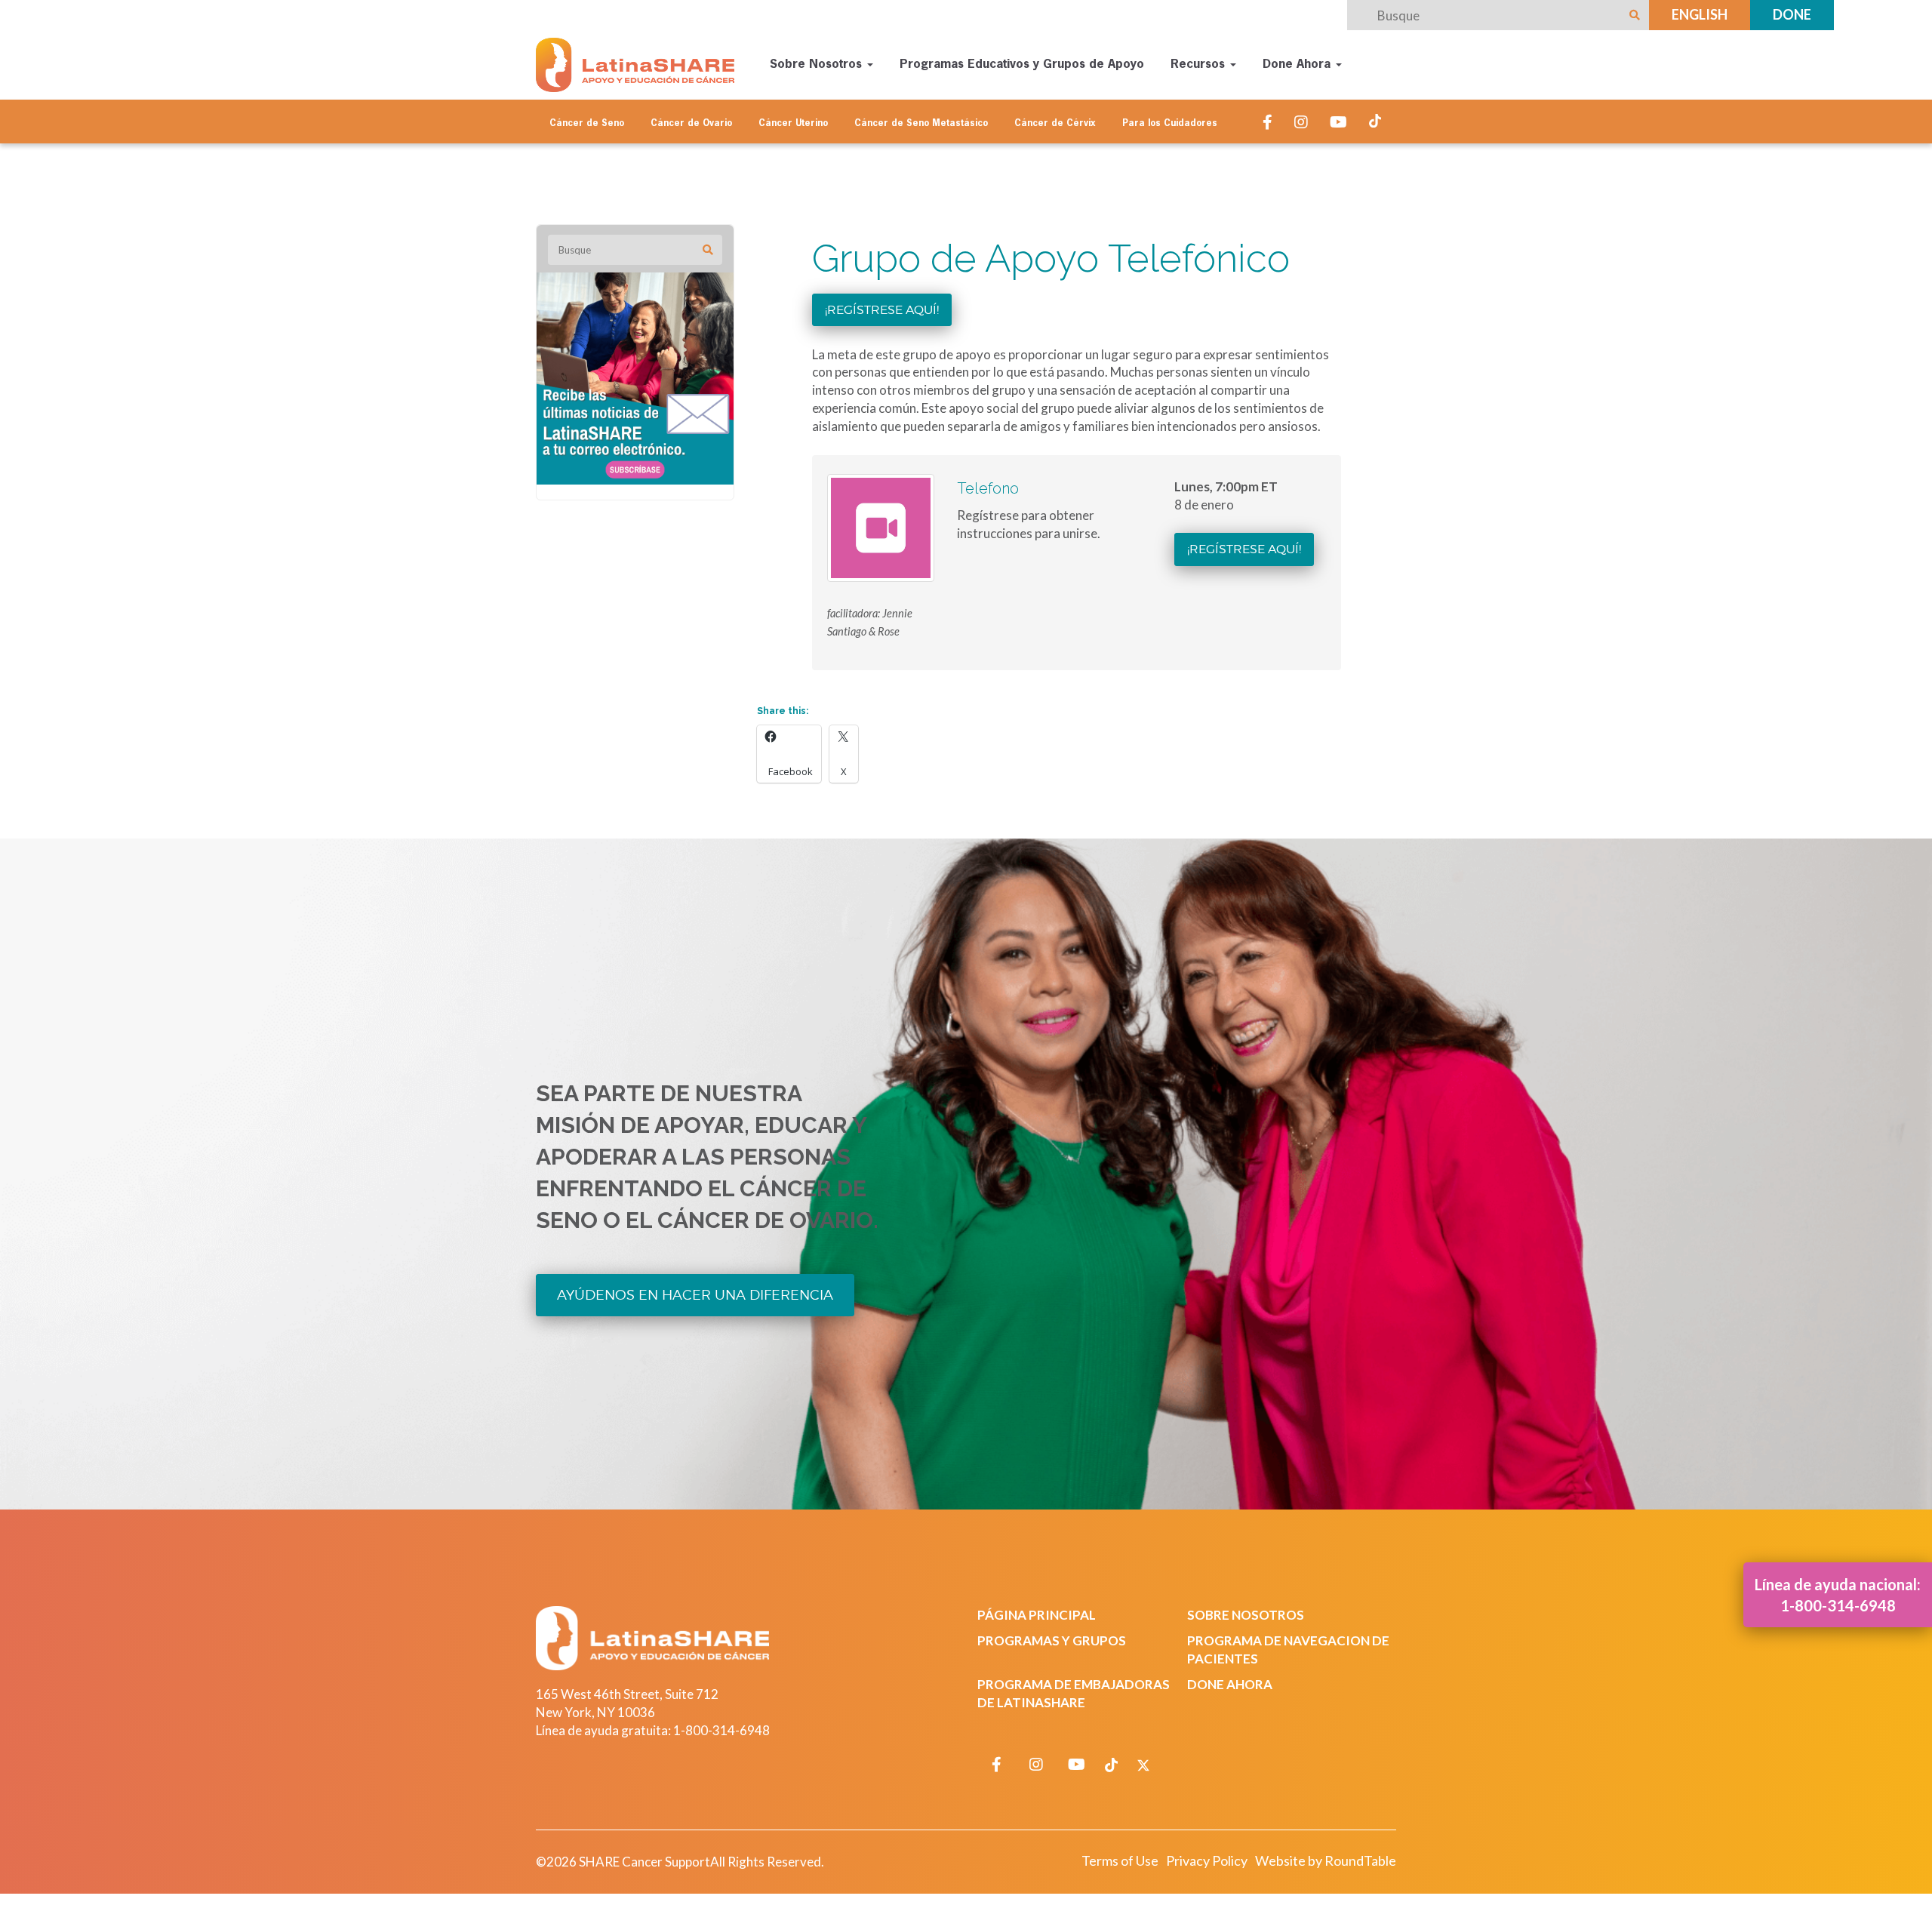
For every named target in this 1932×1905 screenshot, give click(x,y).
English (1700, 14)
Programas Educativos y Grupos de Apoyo (1022, 65)
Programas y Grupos (1052, 1640)
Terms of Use (1120, 1860)
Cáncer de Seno (587, 124)
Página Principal (1037, 1615)
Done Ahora (1298, 65)
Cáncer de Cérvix (1055, 124)
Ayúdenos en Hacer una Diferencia (695, 1295)
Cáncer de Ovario (691, 124)
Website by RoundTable (1326, 1860)
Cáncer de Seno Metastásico (921, 124)
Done (1792, 14)
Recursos (1200, 65)
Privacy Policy (1207, 1860)
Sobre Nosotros (818, 65)
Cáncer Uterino (793, 124)
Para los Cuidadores (1170, 124)
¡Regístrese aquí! (882, 310)
